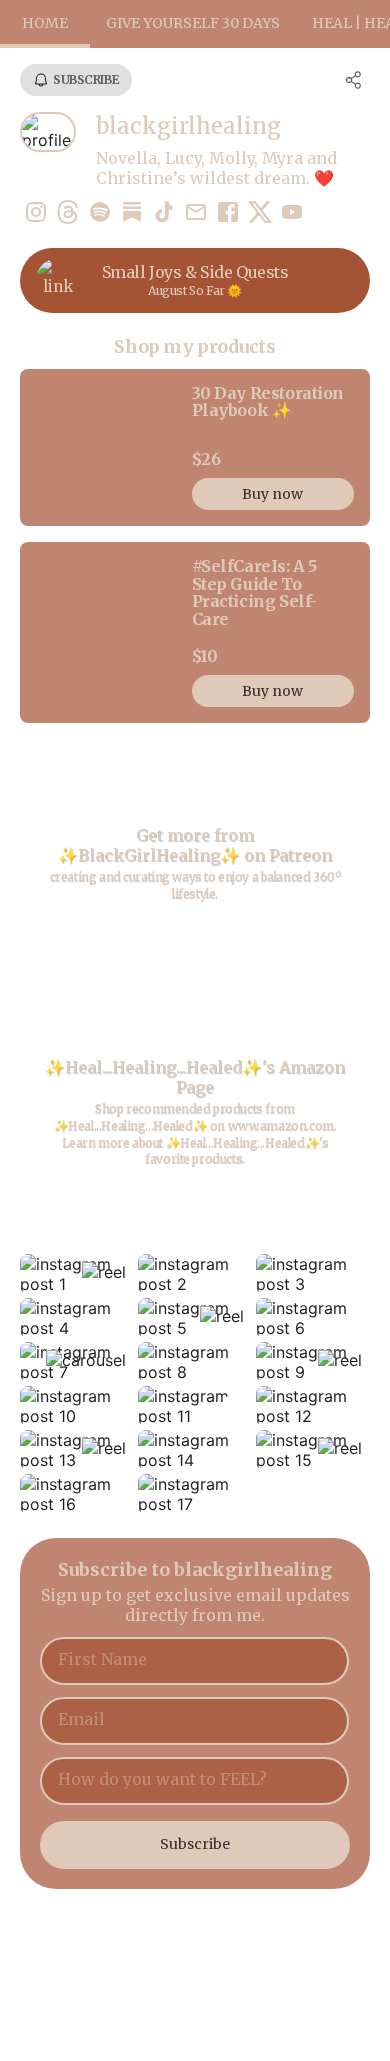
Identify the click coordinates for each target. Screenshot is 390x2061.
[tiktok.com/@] (164, 214)
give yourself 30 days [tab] (193, 23)
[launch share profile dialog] (354, 80)
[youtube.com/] (292, 214)
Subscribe (195, 1844)
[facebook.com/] (228, 214)
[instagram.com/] (36, 214)
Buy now (272, 494)
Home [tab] (45, 23)
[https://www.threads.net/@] (68, 214)
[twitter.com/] (260, 214)
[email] (196, 214)
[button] (77, 1274)
